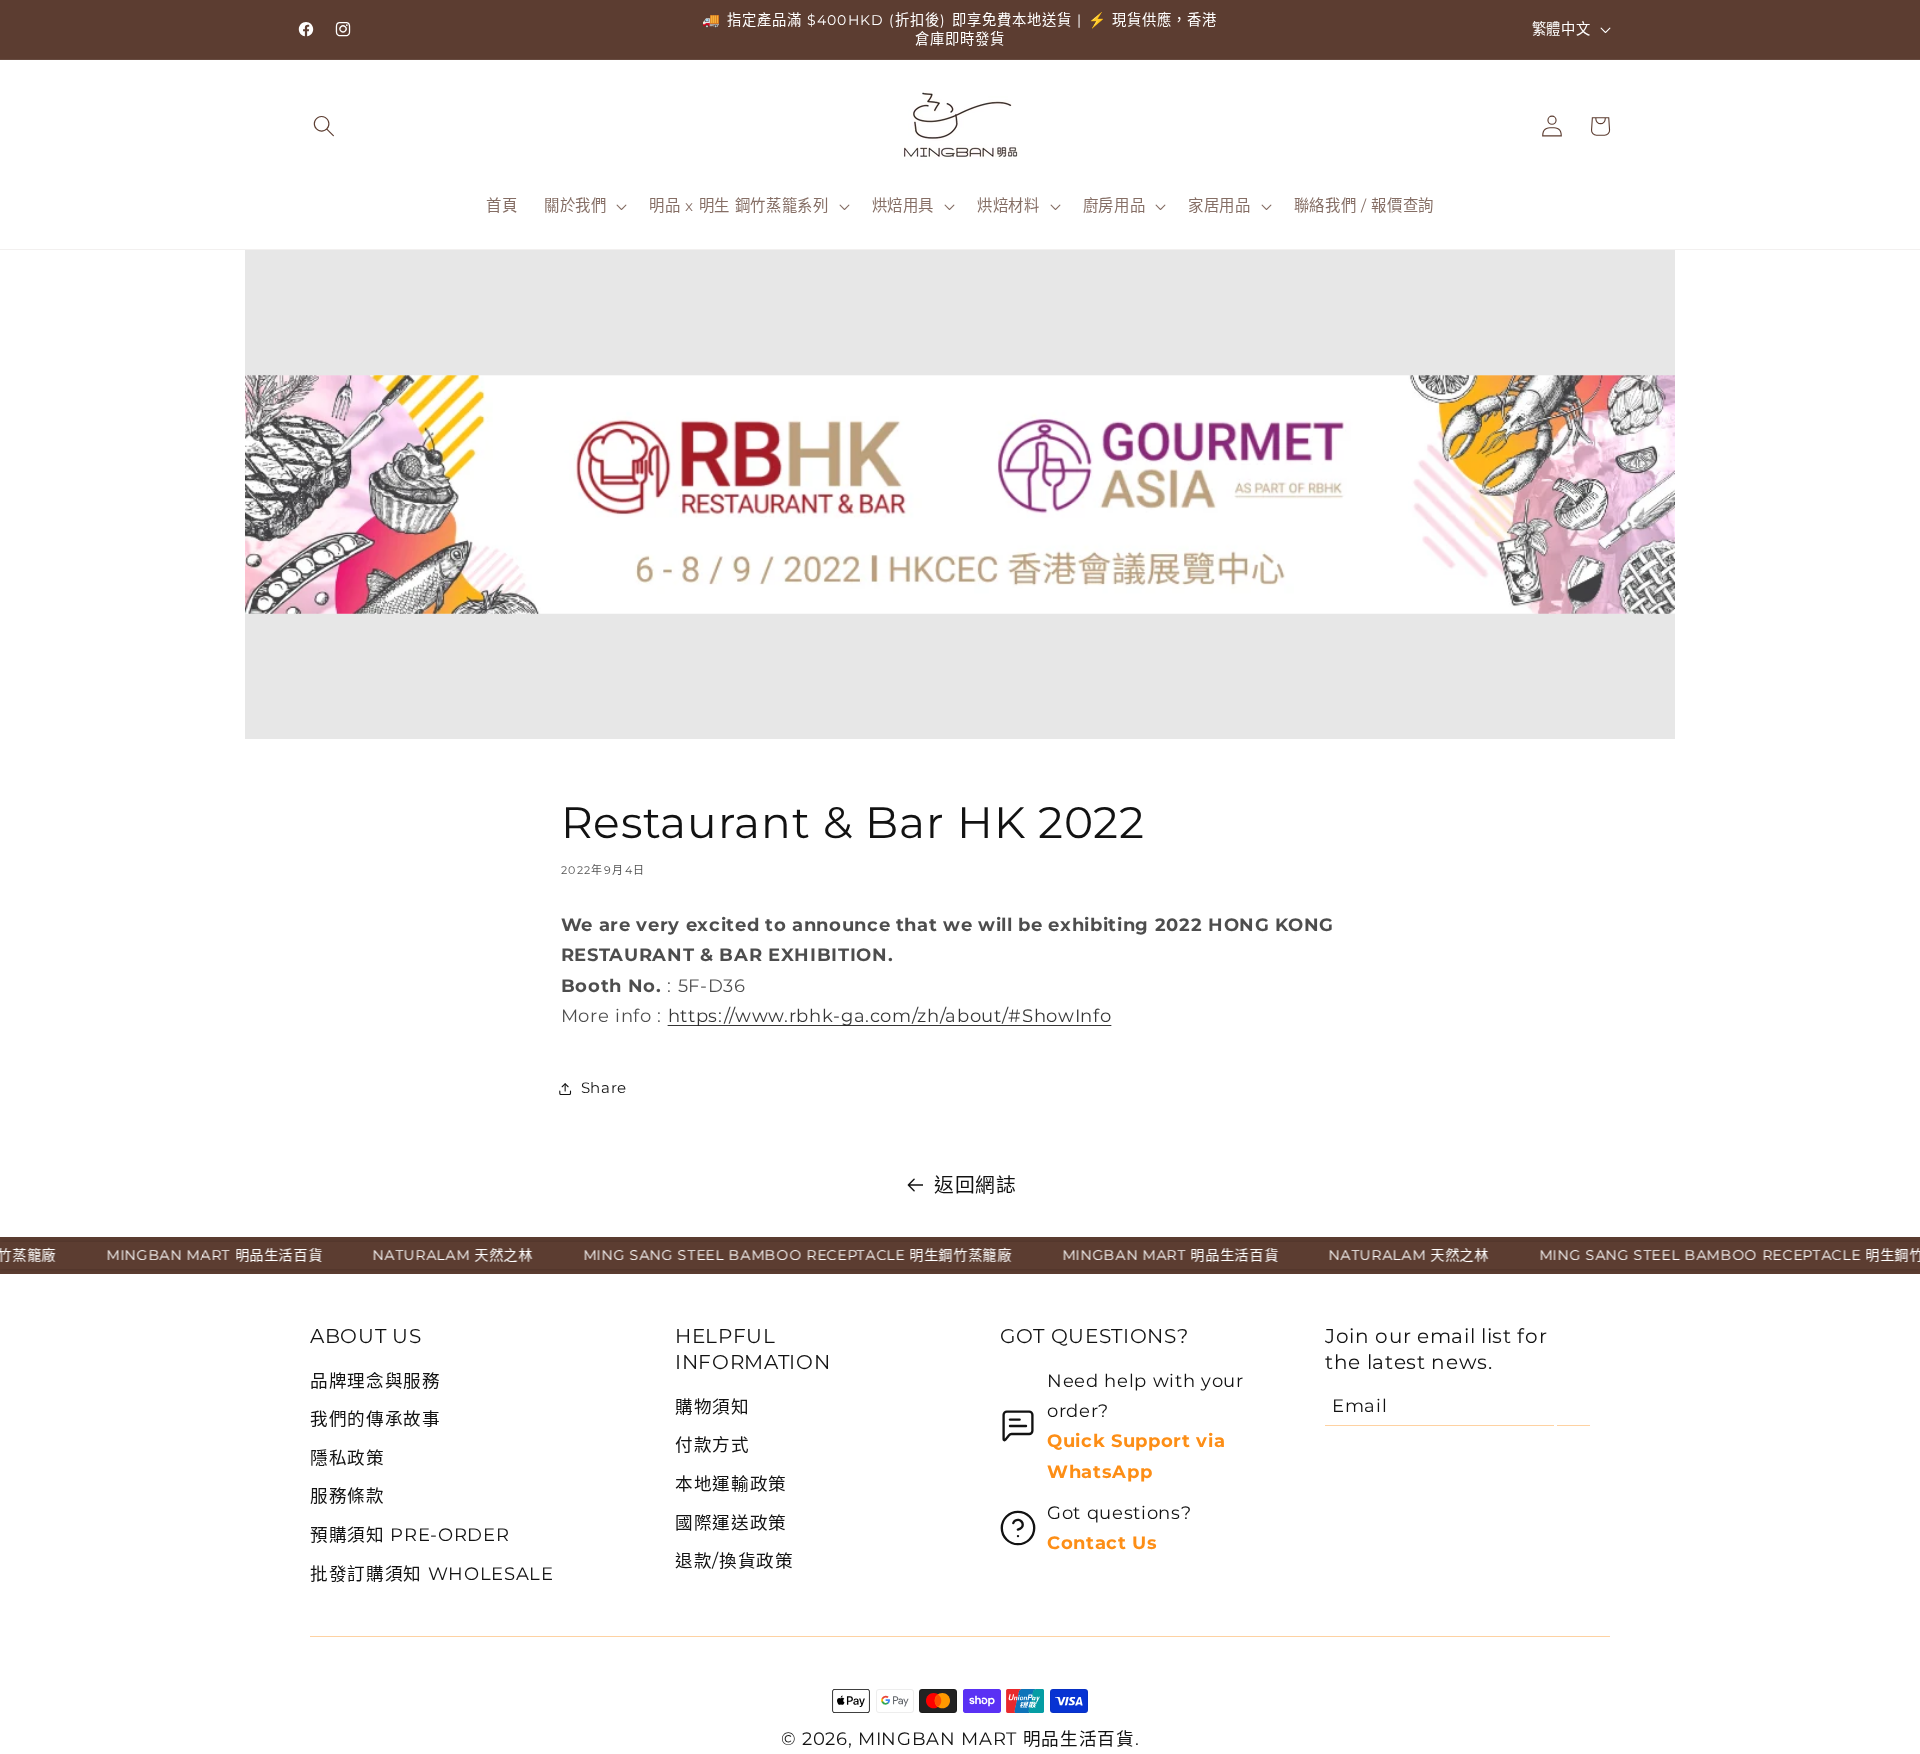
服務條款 (347, 1495)
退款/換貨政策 (734, 1560)
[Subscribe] (1573, 1406)
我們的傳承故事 (375, 1418)
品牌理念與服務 (375, 1380)
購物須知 (712, 1406)
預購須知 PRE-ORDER (409, 1534)
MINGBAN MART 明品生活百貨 (996, 1738)
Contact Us (1102, 1542)
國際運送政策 (731, 1522)
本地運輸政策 (731, 1483)
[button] (324, 126)
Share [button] (604, 1087)
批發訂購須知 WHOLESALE (432, 1573)
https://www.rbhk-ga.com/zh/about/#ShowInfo (890, 1015)
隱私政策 (347, 1457)
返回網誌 (975, 1185)
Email (1359, 1405)
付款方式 (712, 1444)
